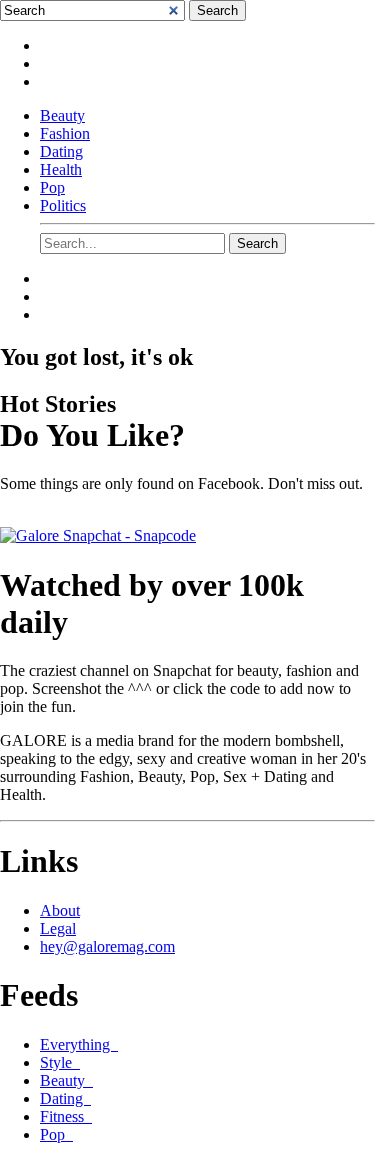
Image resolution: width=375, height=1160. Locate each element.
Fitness (66, 1116)
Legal (58, 928)
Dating (61, 151)
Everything (79, 1044)
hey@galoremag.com (107, 946)
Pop (52, 187)
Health (61, 169)
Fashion (65, 133)
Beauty (62, 115)
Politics (63, 205)
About (60, 910)
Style (60, 1062)
